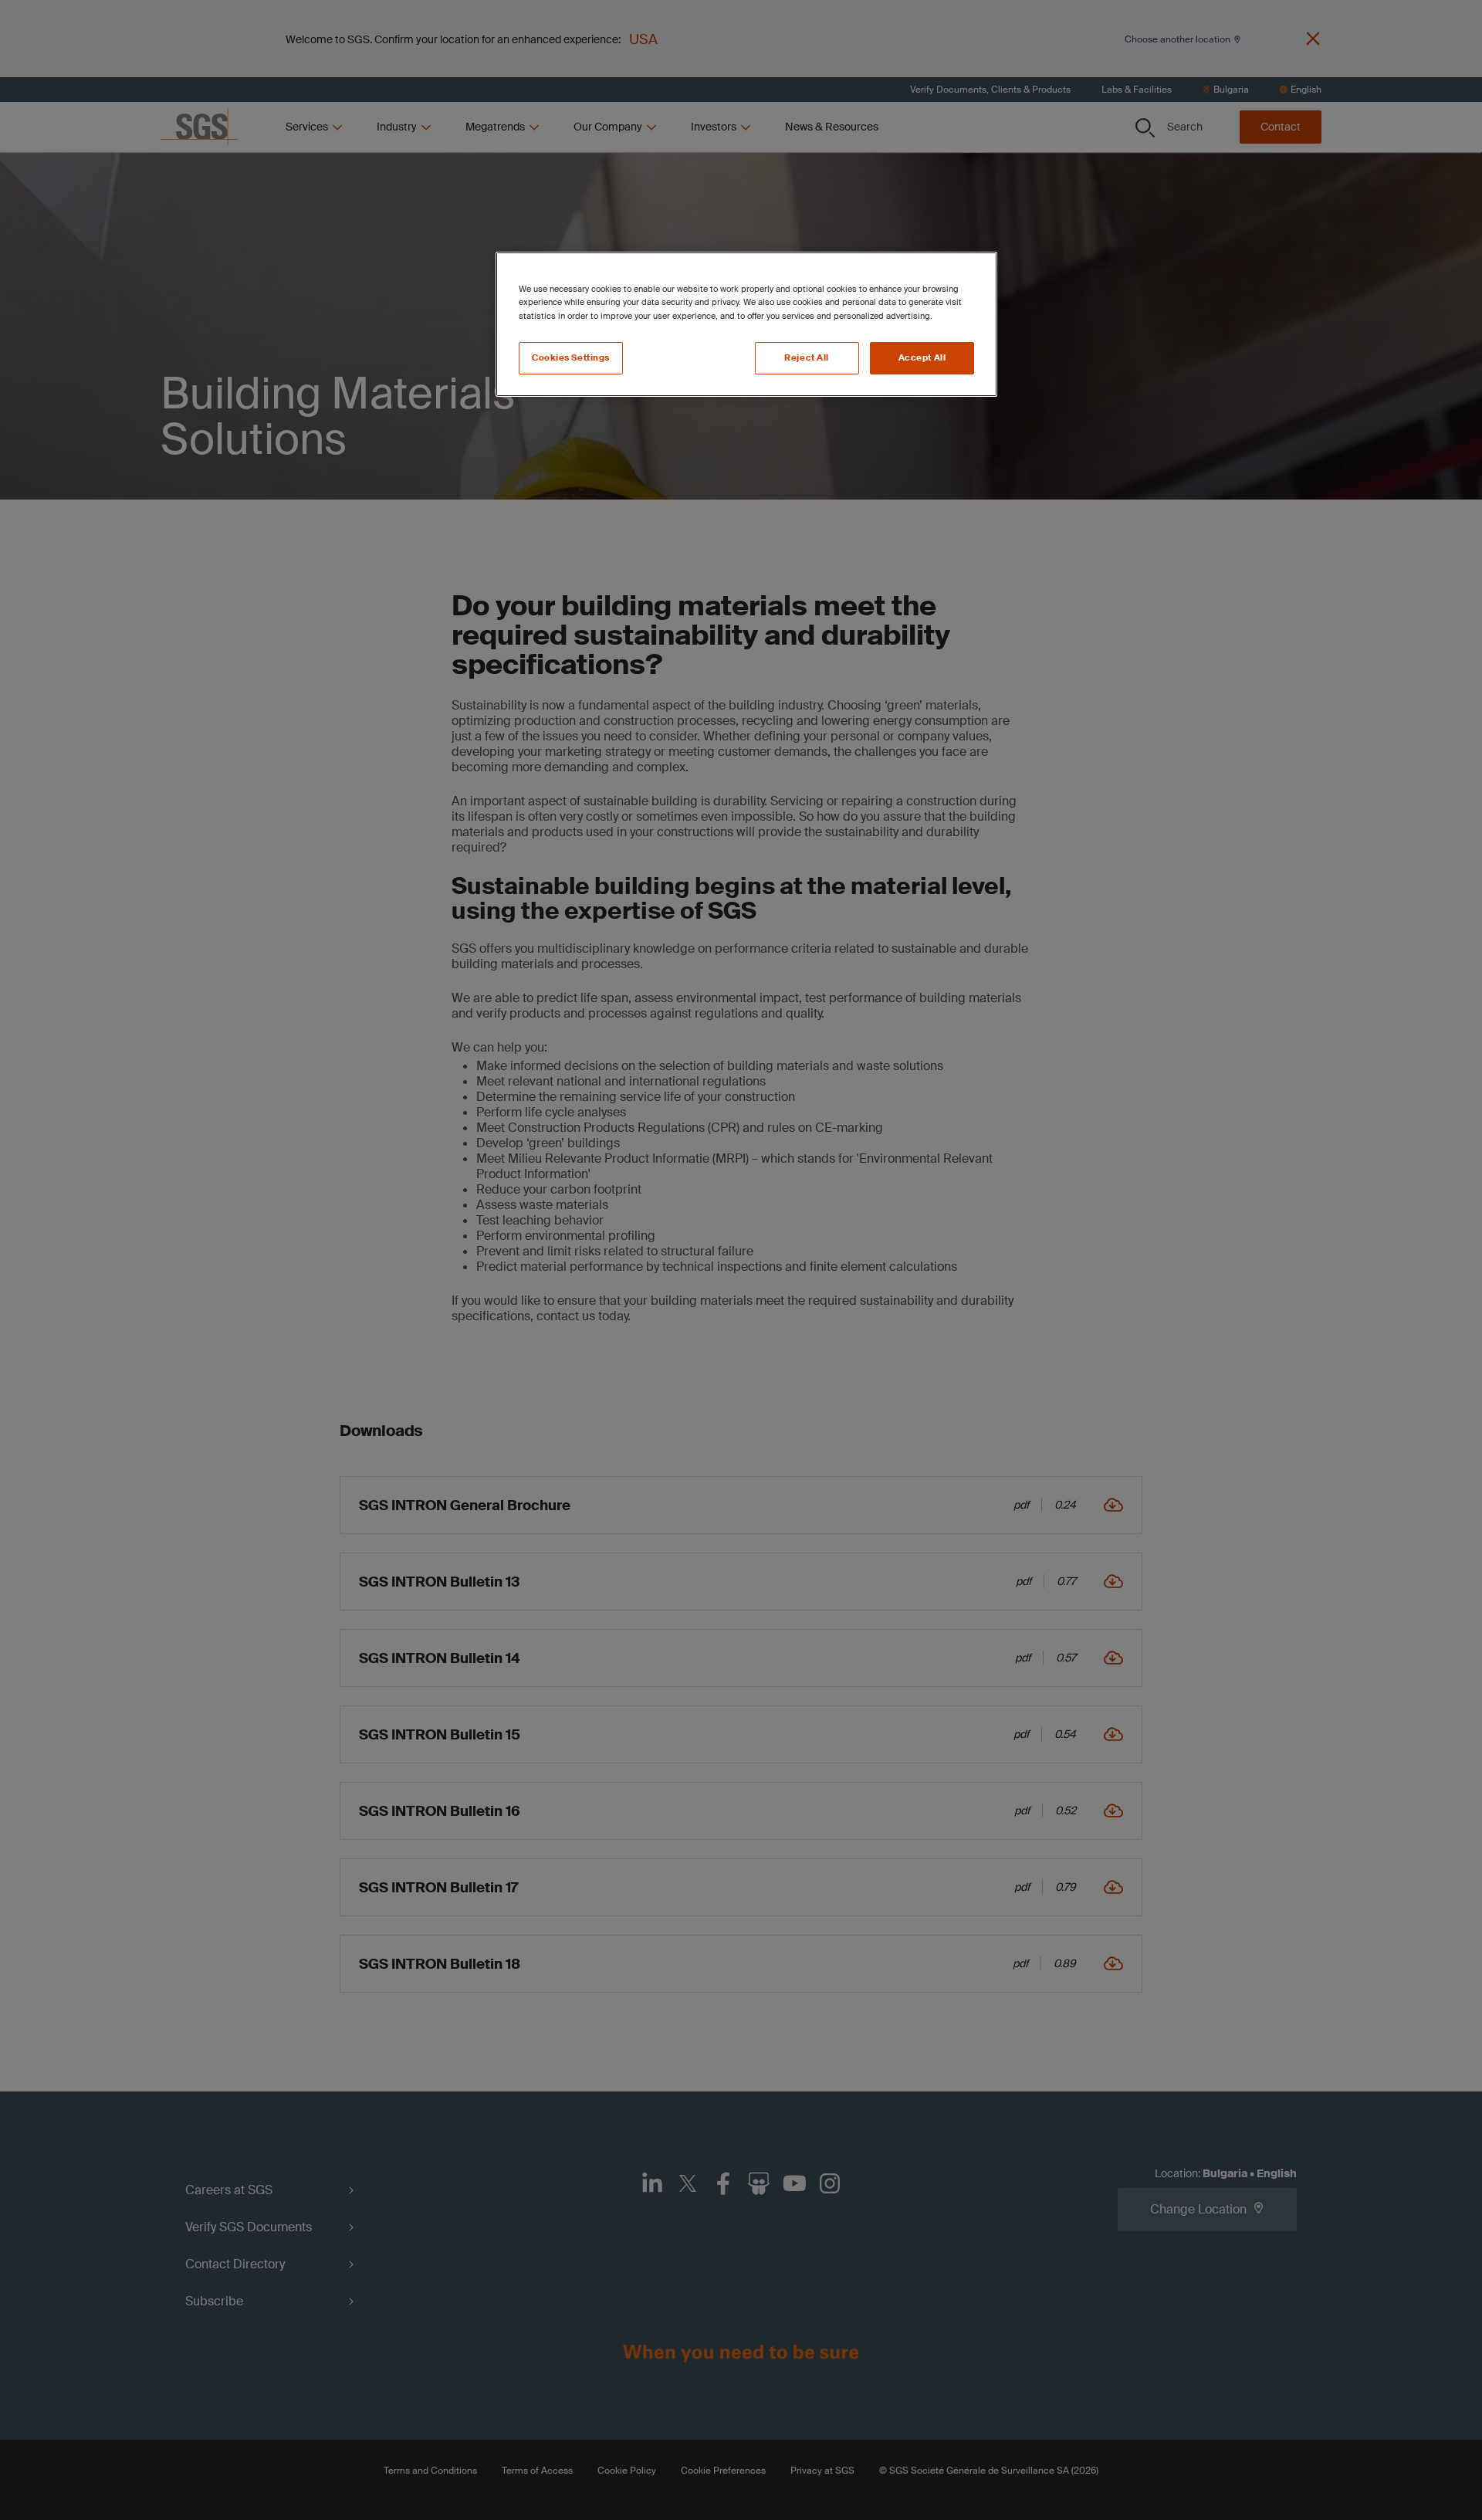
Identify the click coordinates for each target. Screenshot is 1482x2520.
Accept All (922, 358)
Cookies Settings (571, 358)
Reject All (807, 358)
